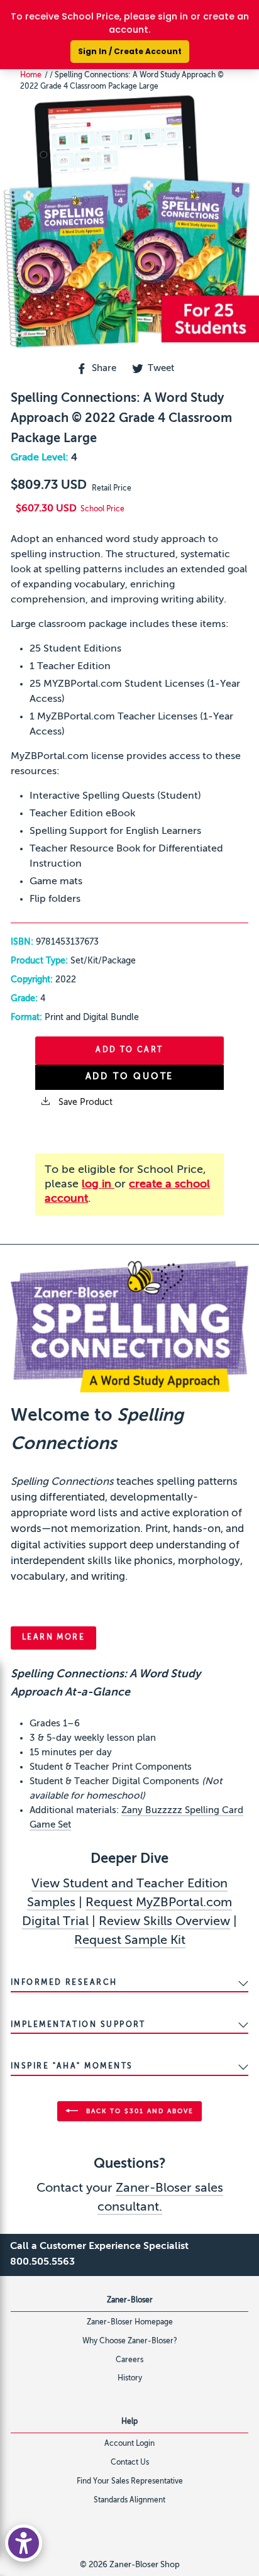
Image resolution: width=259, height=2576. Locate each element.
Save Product (84, 1102)
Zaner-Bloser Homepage (130, 2323)
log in (98, 1184)
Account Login (129, 2444)
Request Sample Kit (130, 1941)
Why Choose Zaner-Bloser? (130, 2341)
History (130, 2379)
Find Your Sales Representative (130, 2482)
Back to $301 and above (138, 2111)
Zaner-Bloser (130, 2301)
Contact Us (130, 2463)
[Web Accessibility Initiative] (24, 2543)
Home (31, 75)
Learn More (53, 1638)
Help (129, 2422)
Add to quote (130, 1077)
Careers (129, 2360)
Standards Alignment (129, 2501)
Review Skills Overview (164, 1922)
